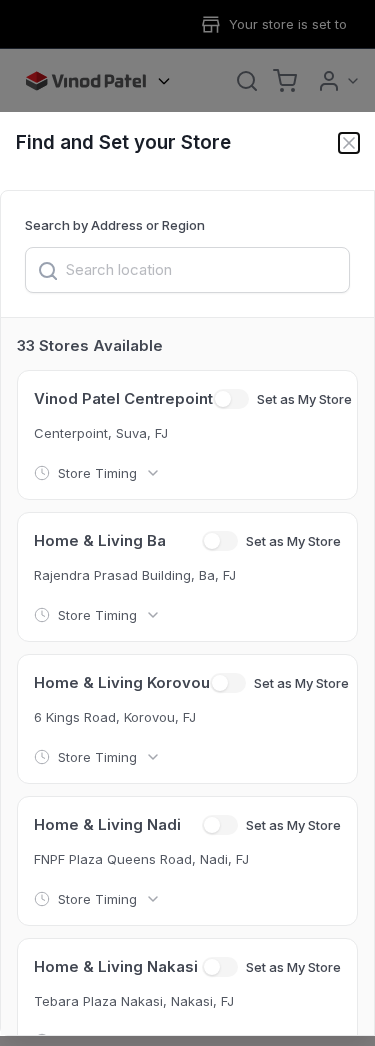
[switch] (231, 399)
